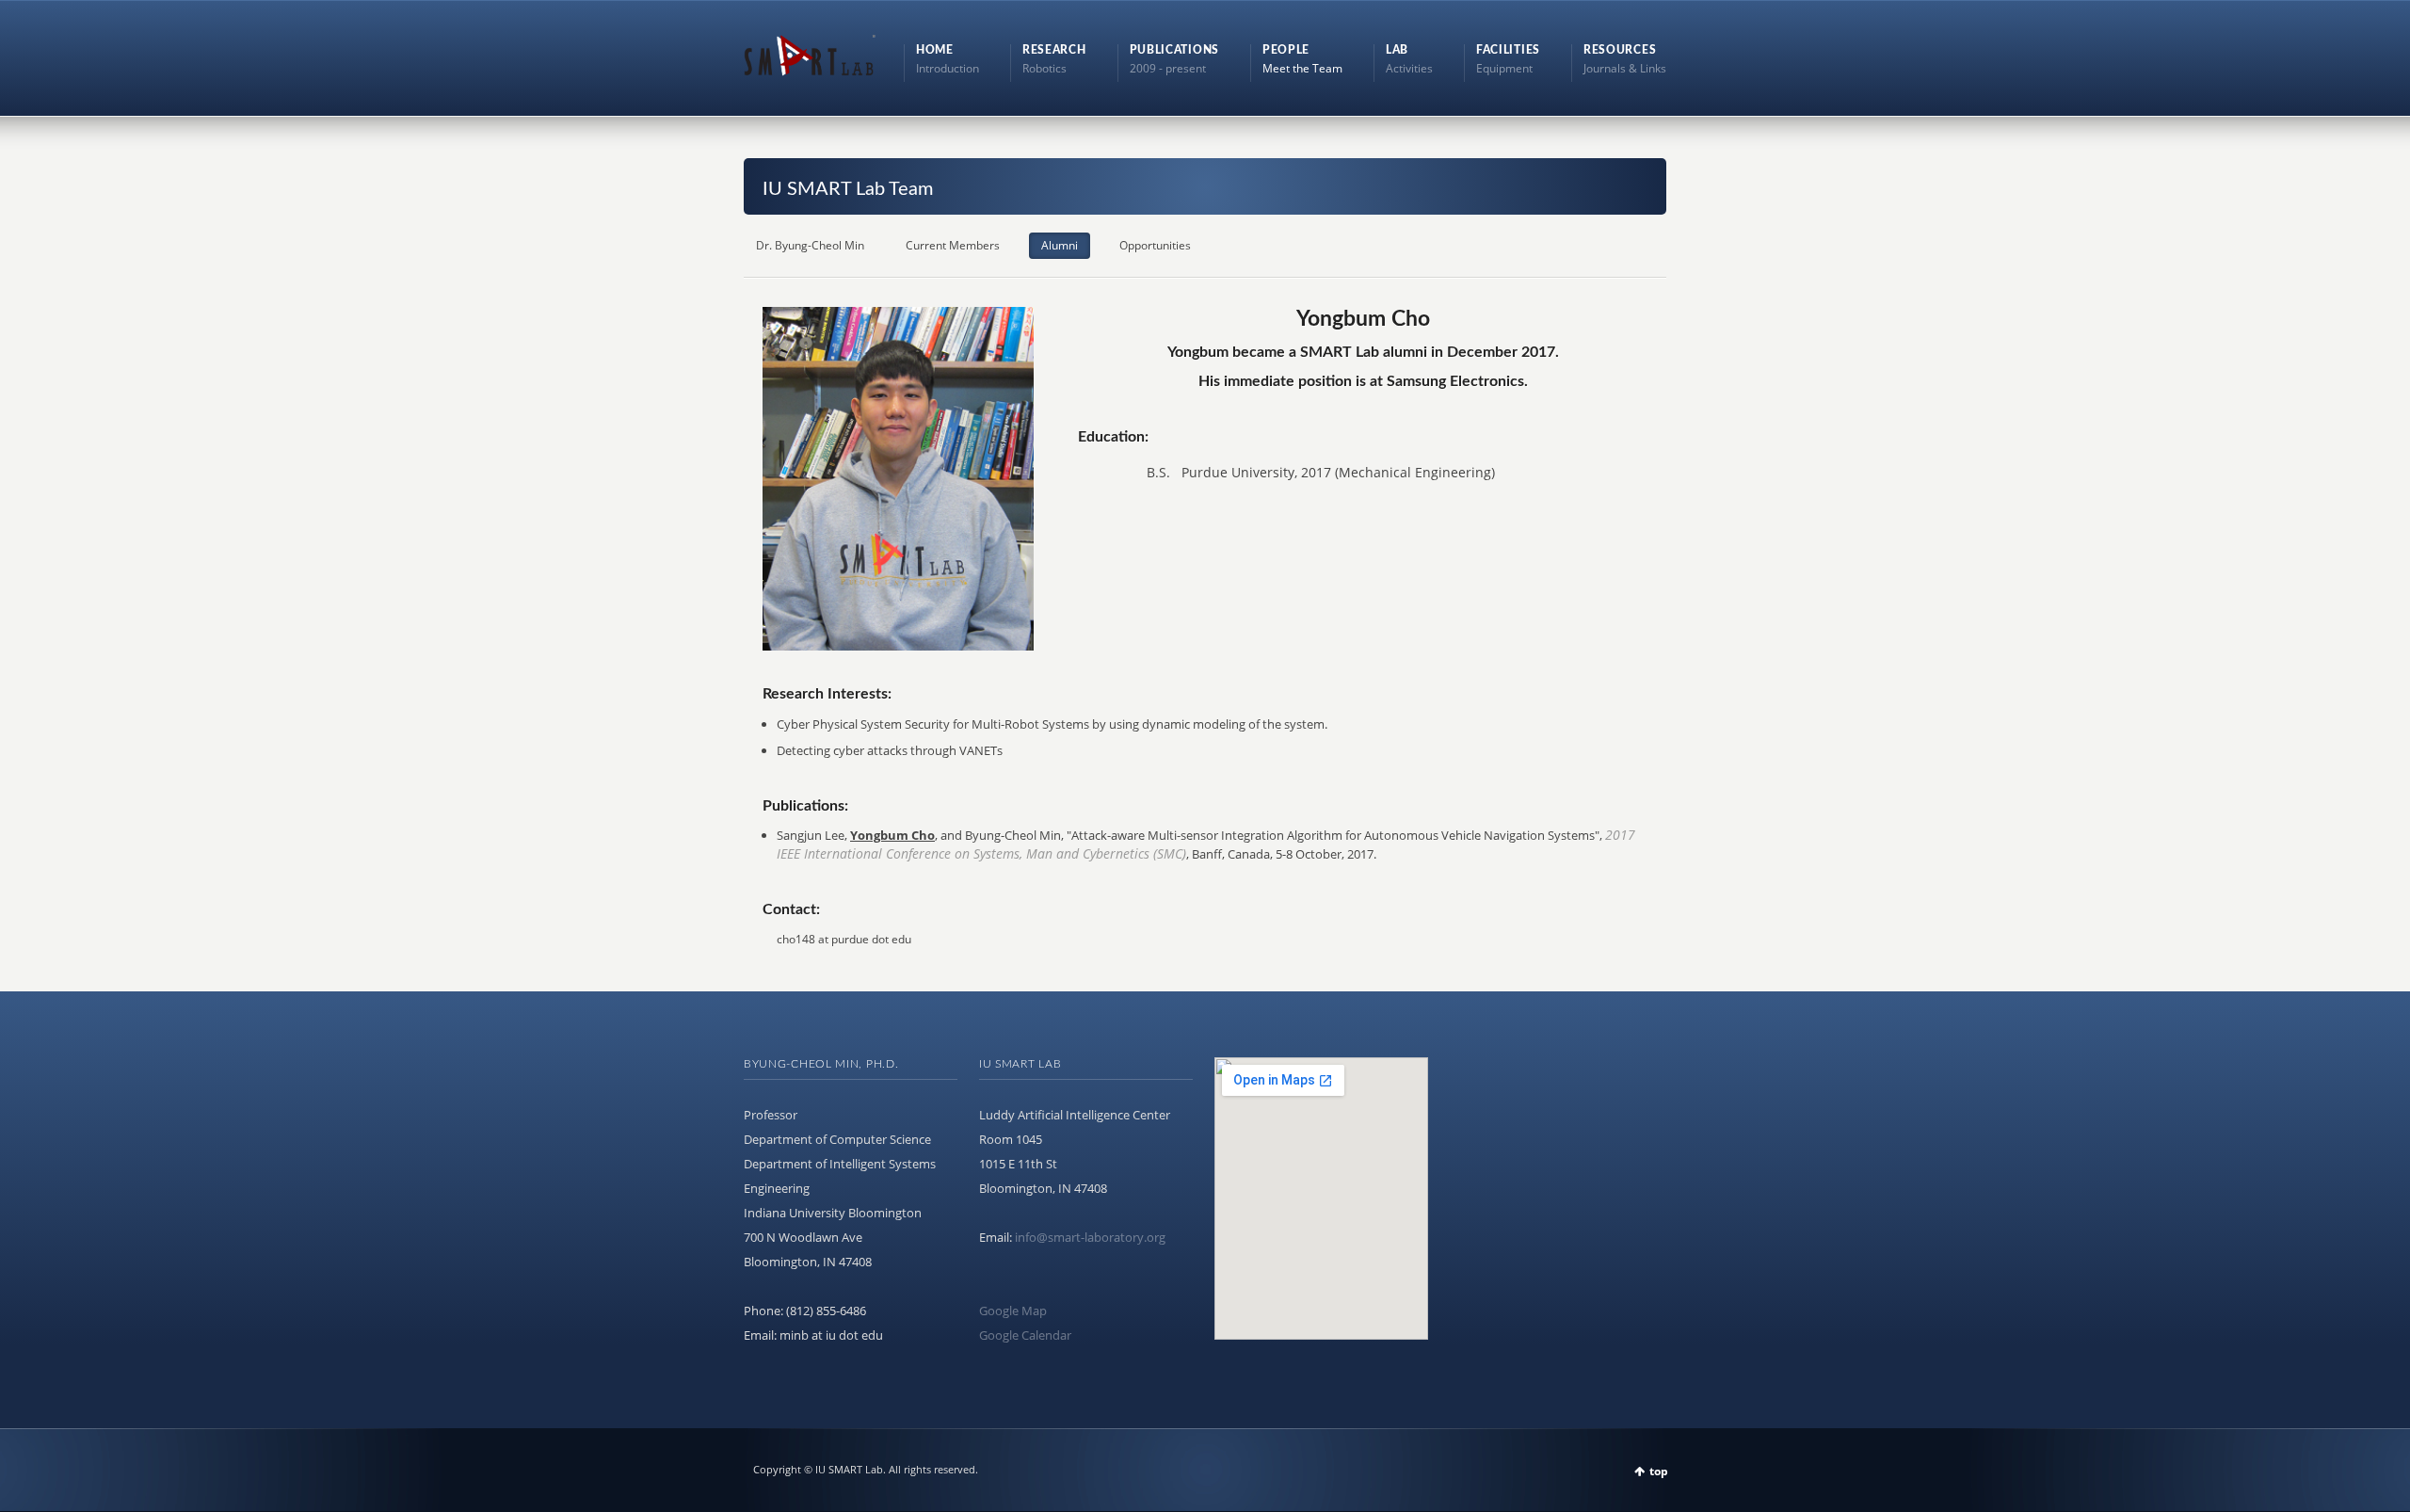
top (1659, 1471)
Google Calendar (1025, 1335)
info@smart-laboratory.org (1090, 1237)
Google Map (1013, 1311)
